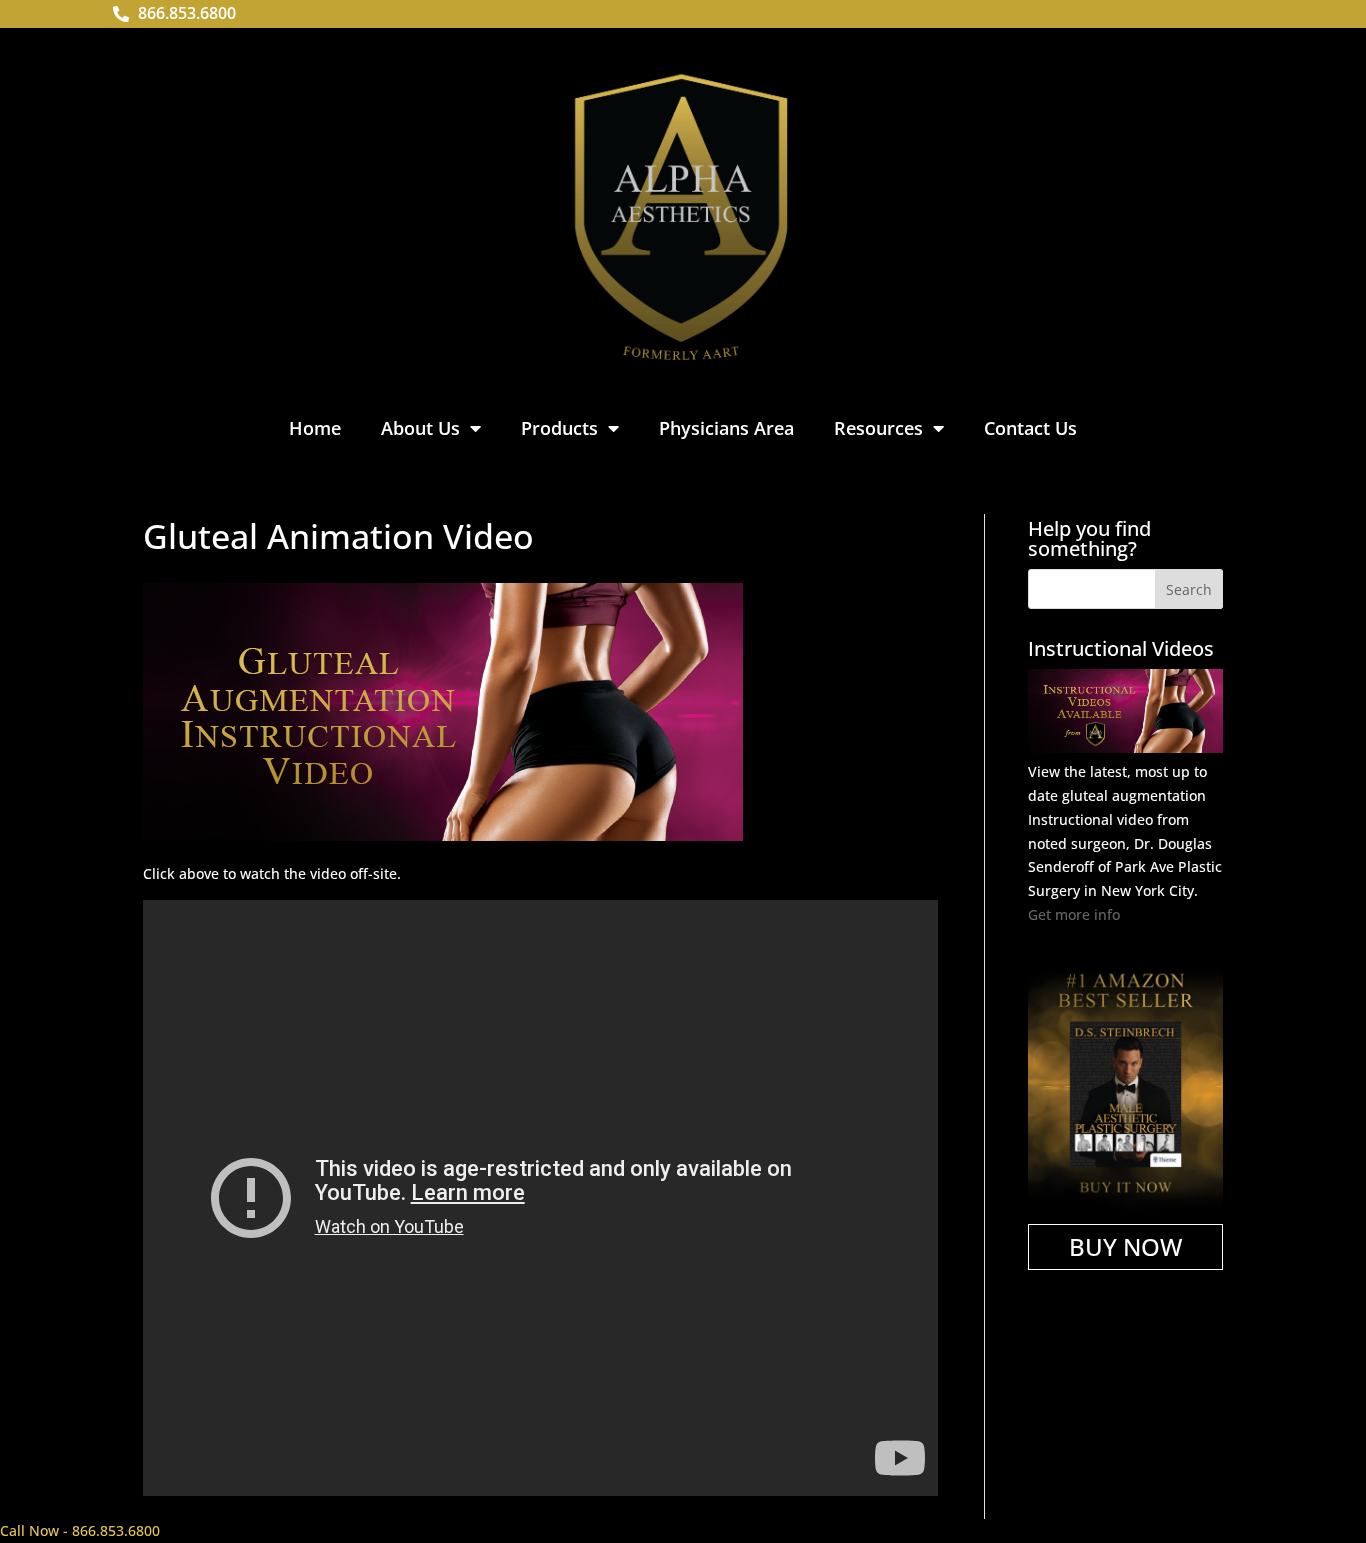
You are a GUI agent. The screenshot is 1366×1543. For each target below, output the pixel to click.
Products (559, 428)
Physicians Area (726, 428)
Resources (878, 428)
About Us (420, 428)
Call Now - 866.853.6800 (80, 1530)
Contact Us (1030, 428)
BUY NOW (1125, 1246)
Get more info (1074, 914)
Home (315, 428)
